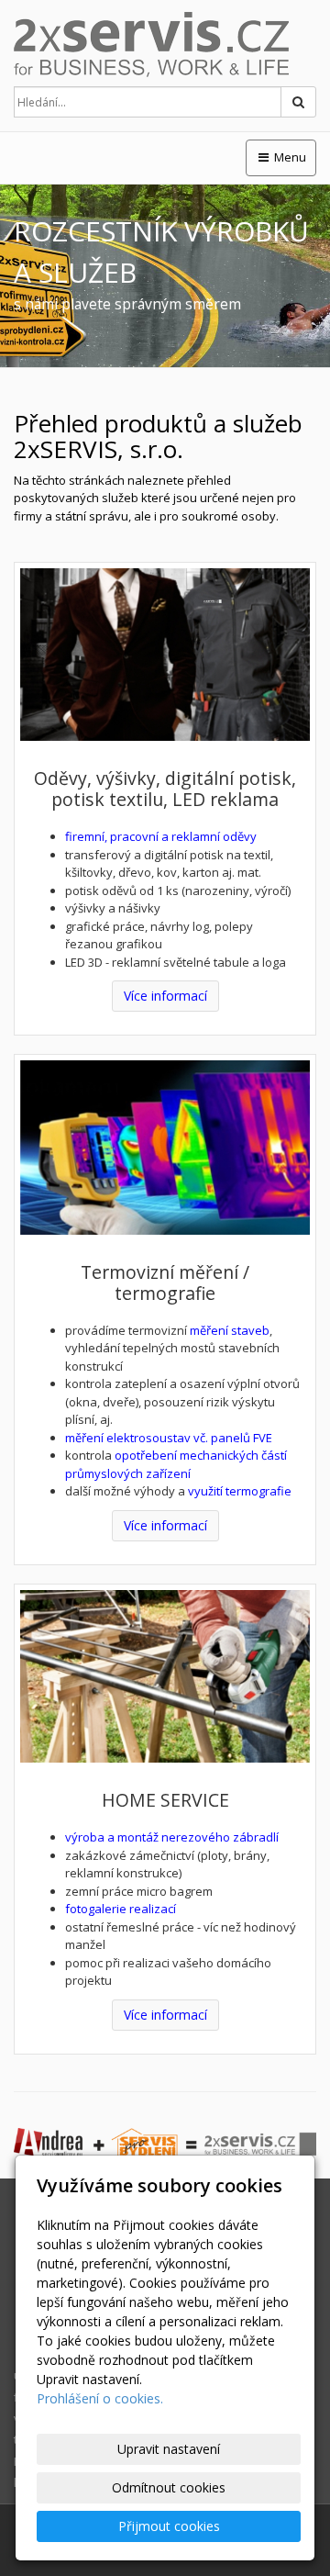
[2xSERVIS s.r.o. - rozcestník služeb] (165, 45)
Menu (289, 157)
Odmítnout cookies (169, 2487)
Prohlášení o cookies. (100, 2398)
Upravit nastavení (169, 2449)
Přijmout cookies (169, 2526)
